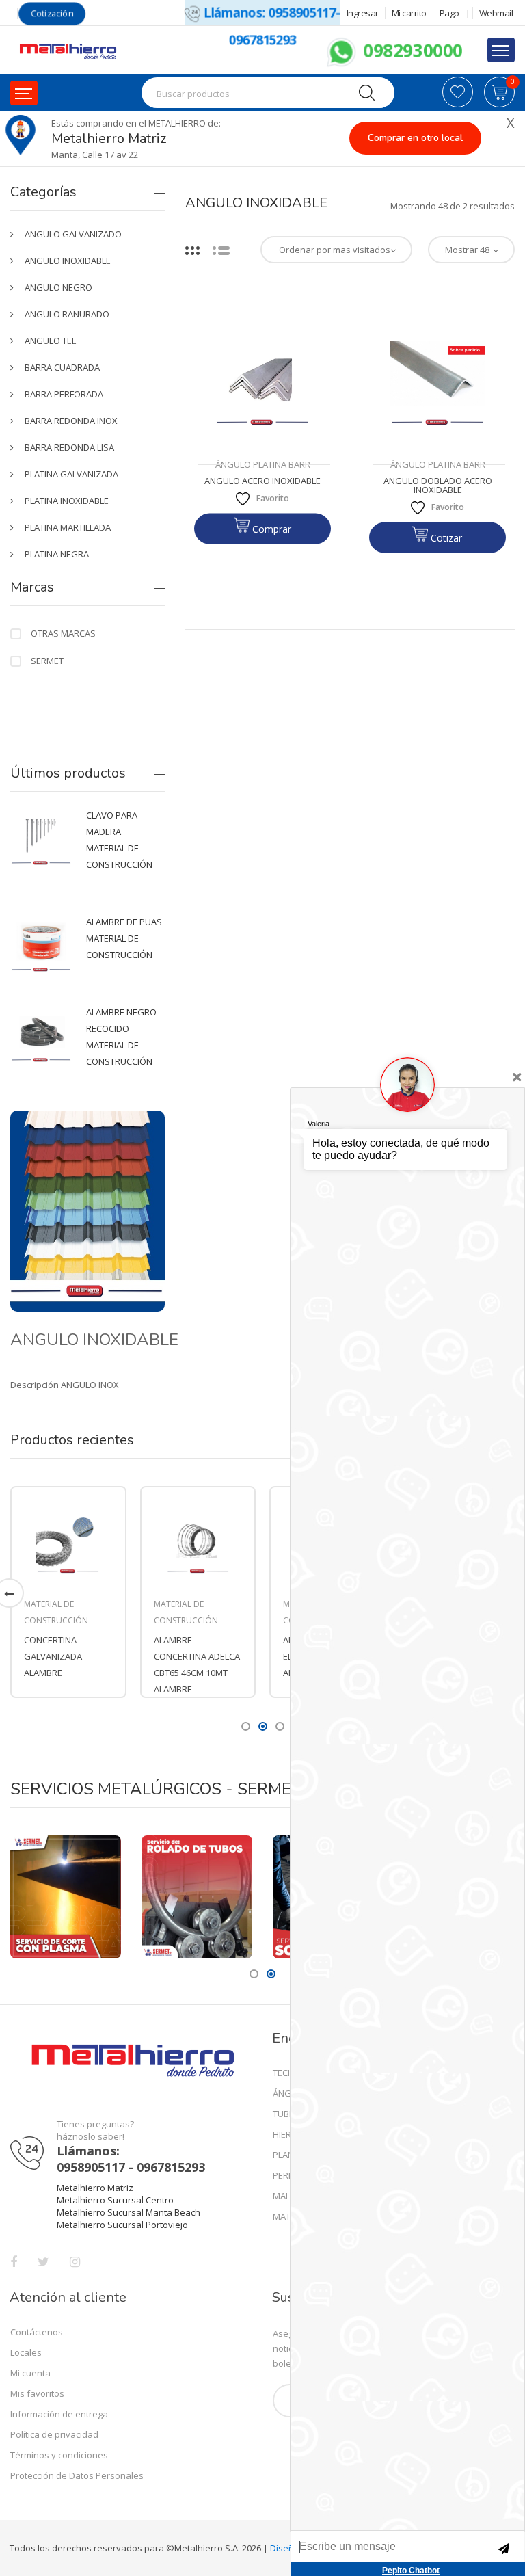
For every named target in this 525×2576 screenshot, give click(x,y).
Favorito (273, 498)
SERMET (47, 661)
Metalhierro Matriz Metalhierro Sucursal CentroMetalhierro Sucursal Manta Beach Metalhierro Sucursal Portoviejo (129, 2206)
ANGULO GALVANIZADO (73, 234)
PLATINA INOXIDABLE (67, 501)
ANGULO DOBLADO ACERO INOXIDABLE (439, 486)
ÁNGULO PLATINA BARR (263, 464)
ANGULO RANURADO (67, 314)
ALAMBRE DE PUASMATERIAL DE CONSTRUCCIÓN (124, 938)
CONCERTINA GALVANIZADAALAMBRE (53, 1656)
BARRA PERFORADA (64, 394)
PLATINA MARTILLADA (68, 527)
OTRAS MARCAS (63, 633)
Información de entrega (59, 2414)
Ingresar (363, 13)
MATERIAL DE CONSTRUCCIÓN (56, 1612)
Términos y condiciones (59, 2455)
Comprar (270, 529)
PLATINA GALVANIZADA (71, 474)
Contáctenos (37, 2332)
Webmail (496, 13)
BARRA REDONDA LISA (69, 447)
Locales (26, 2352)
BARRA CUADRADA (62, 367)
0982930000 (410, 50)
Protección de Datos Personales (77, 2475)
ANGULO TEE (51, 341)
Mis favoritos (37, 2393)
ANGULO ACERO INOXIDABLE (262, 481)
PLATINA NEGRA (57, 554)
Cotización (52, 13)
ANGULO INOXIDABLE (68, 261)
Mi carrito (409, 13)
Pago (449, 13)
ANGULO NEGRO (58, 287)
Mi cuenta (30, 2373)
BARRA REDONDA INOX (71, 421)
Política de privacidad (54, 2434)
